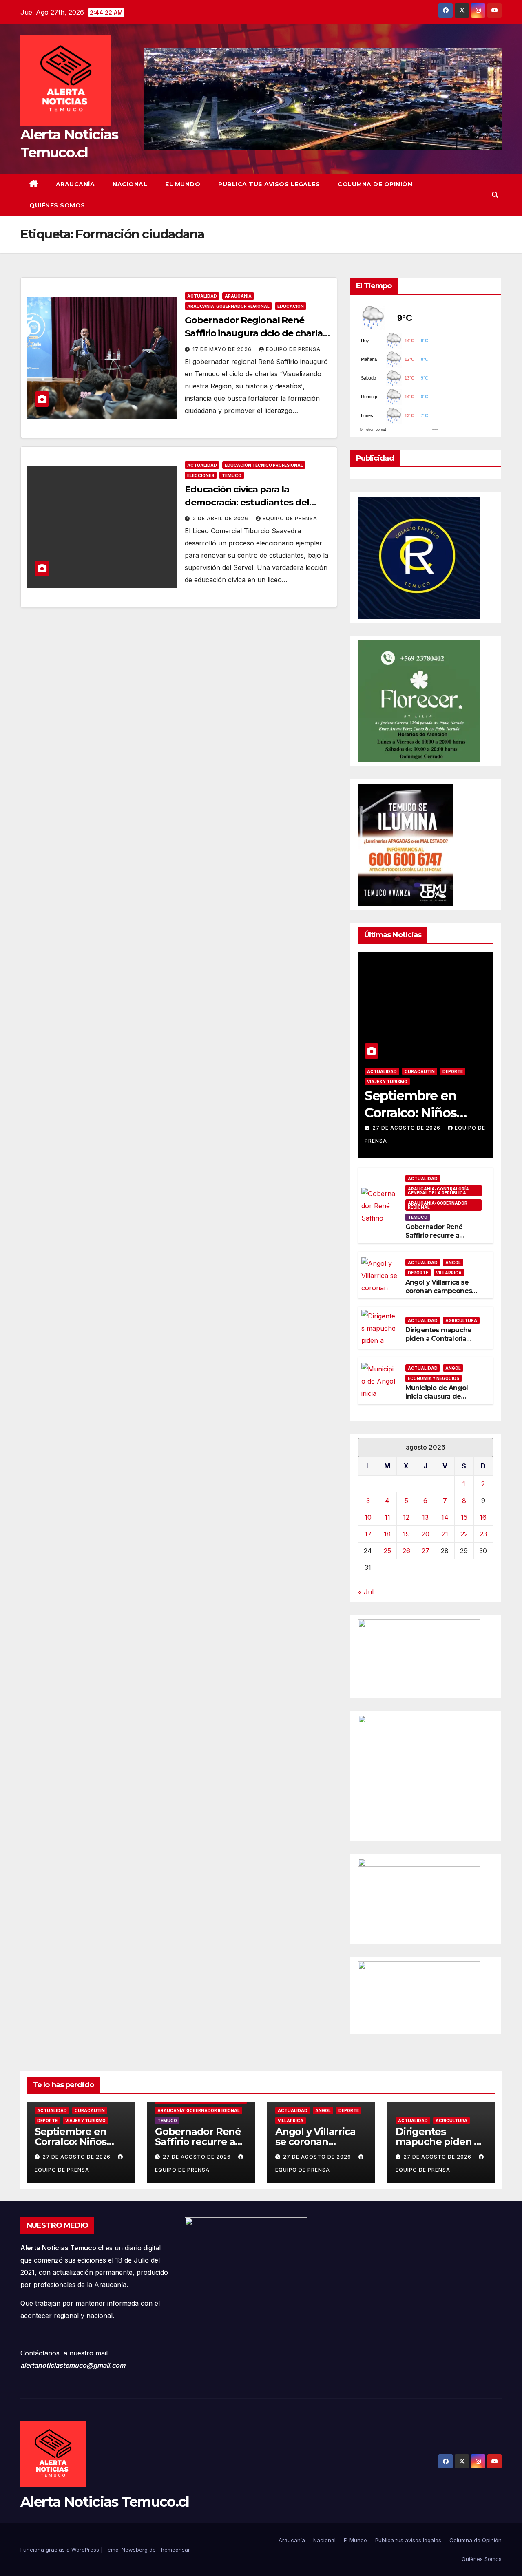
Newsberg (135, 2550)
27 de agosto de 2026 (407, 1128)
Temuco (232, 475)
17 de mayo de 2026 (223, 349)
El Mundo (183, 184)
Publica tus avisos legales (269, 184)
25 (387, 1551)
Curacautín (420, 1071)
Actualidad (202, 296)
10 (368, 1517)
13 (425, 1517)
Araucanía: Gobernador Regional (228, 306)
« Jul (366, 1592)
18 (387, 1534)
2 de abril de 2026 (221, 518)
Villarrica (449, 1273)
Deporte (453, 1071)
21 (445, 1534)
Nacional (130, 184)
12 (406, 1517)
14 (445, 1517)
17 (368, 1534)
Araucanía (75, 184)
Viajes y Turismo (387, 1082)
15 (464, 1517)
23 (483, 1534)
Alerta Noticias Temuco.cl (105, 2502)
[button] (495, 195)
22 (464, 1534)
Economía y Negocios (434, 1378)
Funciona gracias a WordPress (61, 2550)
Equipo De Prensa (293, 349)
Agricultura (461, 1320)
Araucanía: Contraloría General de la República (438, 1191)
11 (387, 1517)
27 (426, 1551)
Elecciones (201, 475)
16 (483, 1517)
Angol (453, 1263)
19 (406, 1534)
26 (406, 1551)
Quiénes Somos (57, 205)
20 (426, 1534)
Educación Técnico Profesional (264, 465)
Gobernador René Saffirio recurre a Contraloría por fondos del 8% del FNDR (441, 1239)
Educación (291, 306)
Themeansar (174, 2550)
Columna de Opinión (375, 184)
